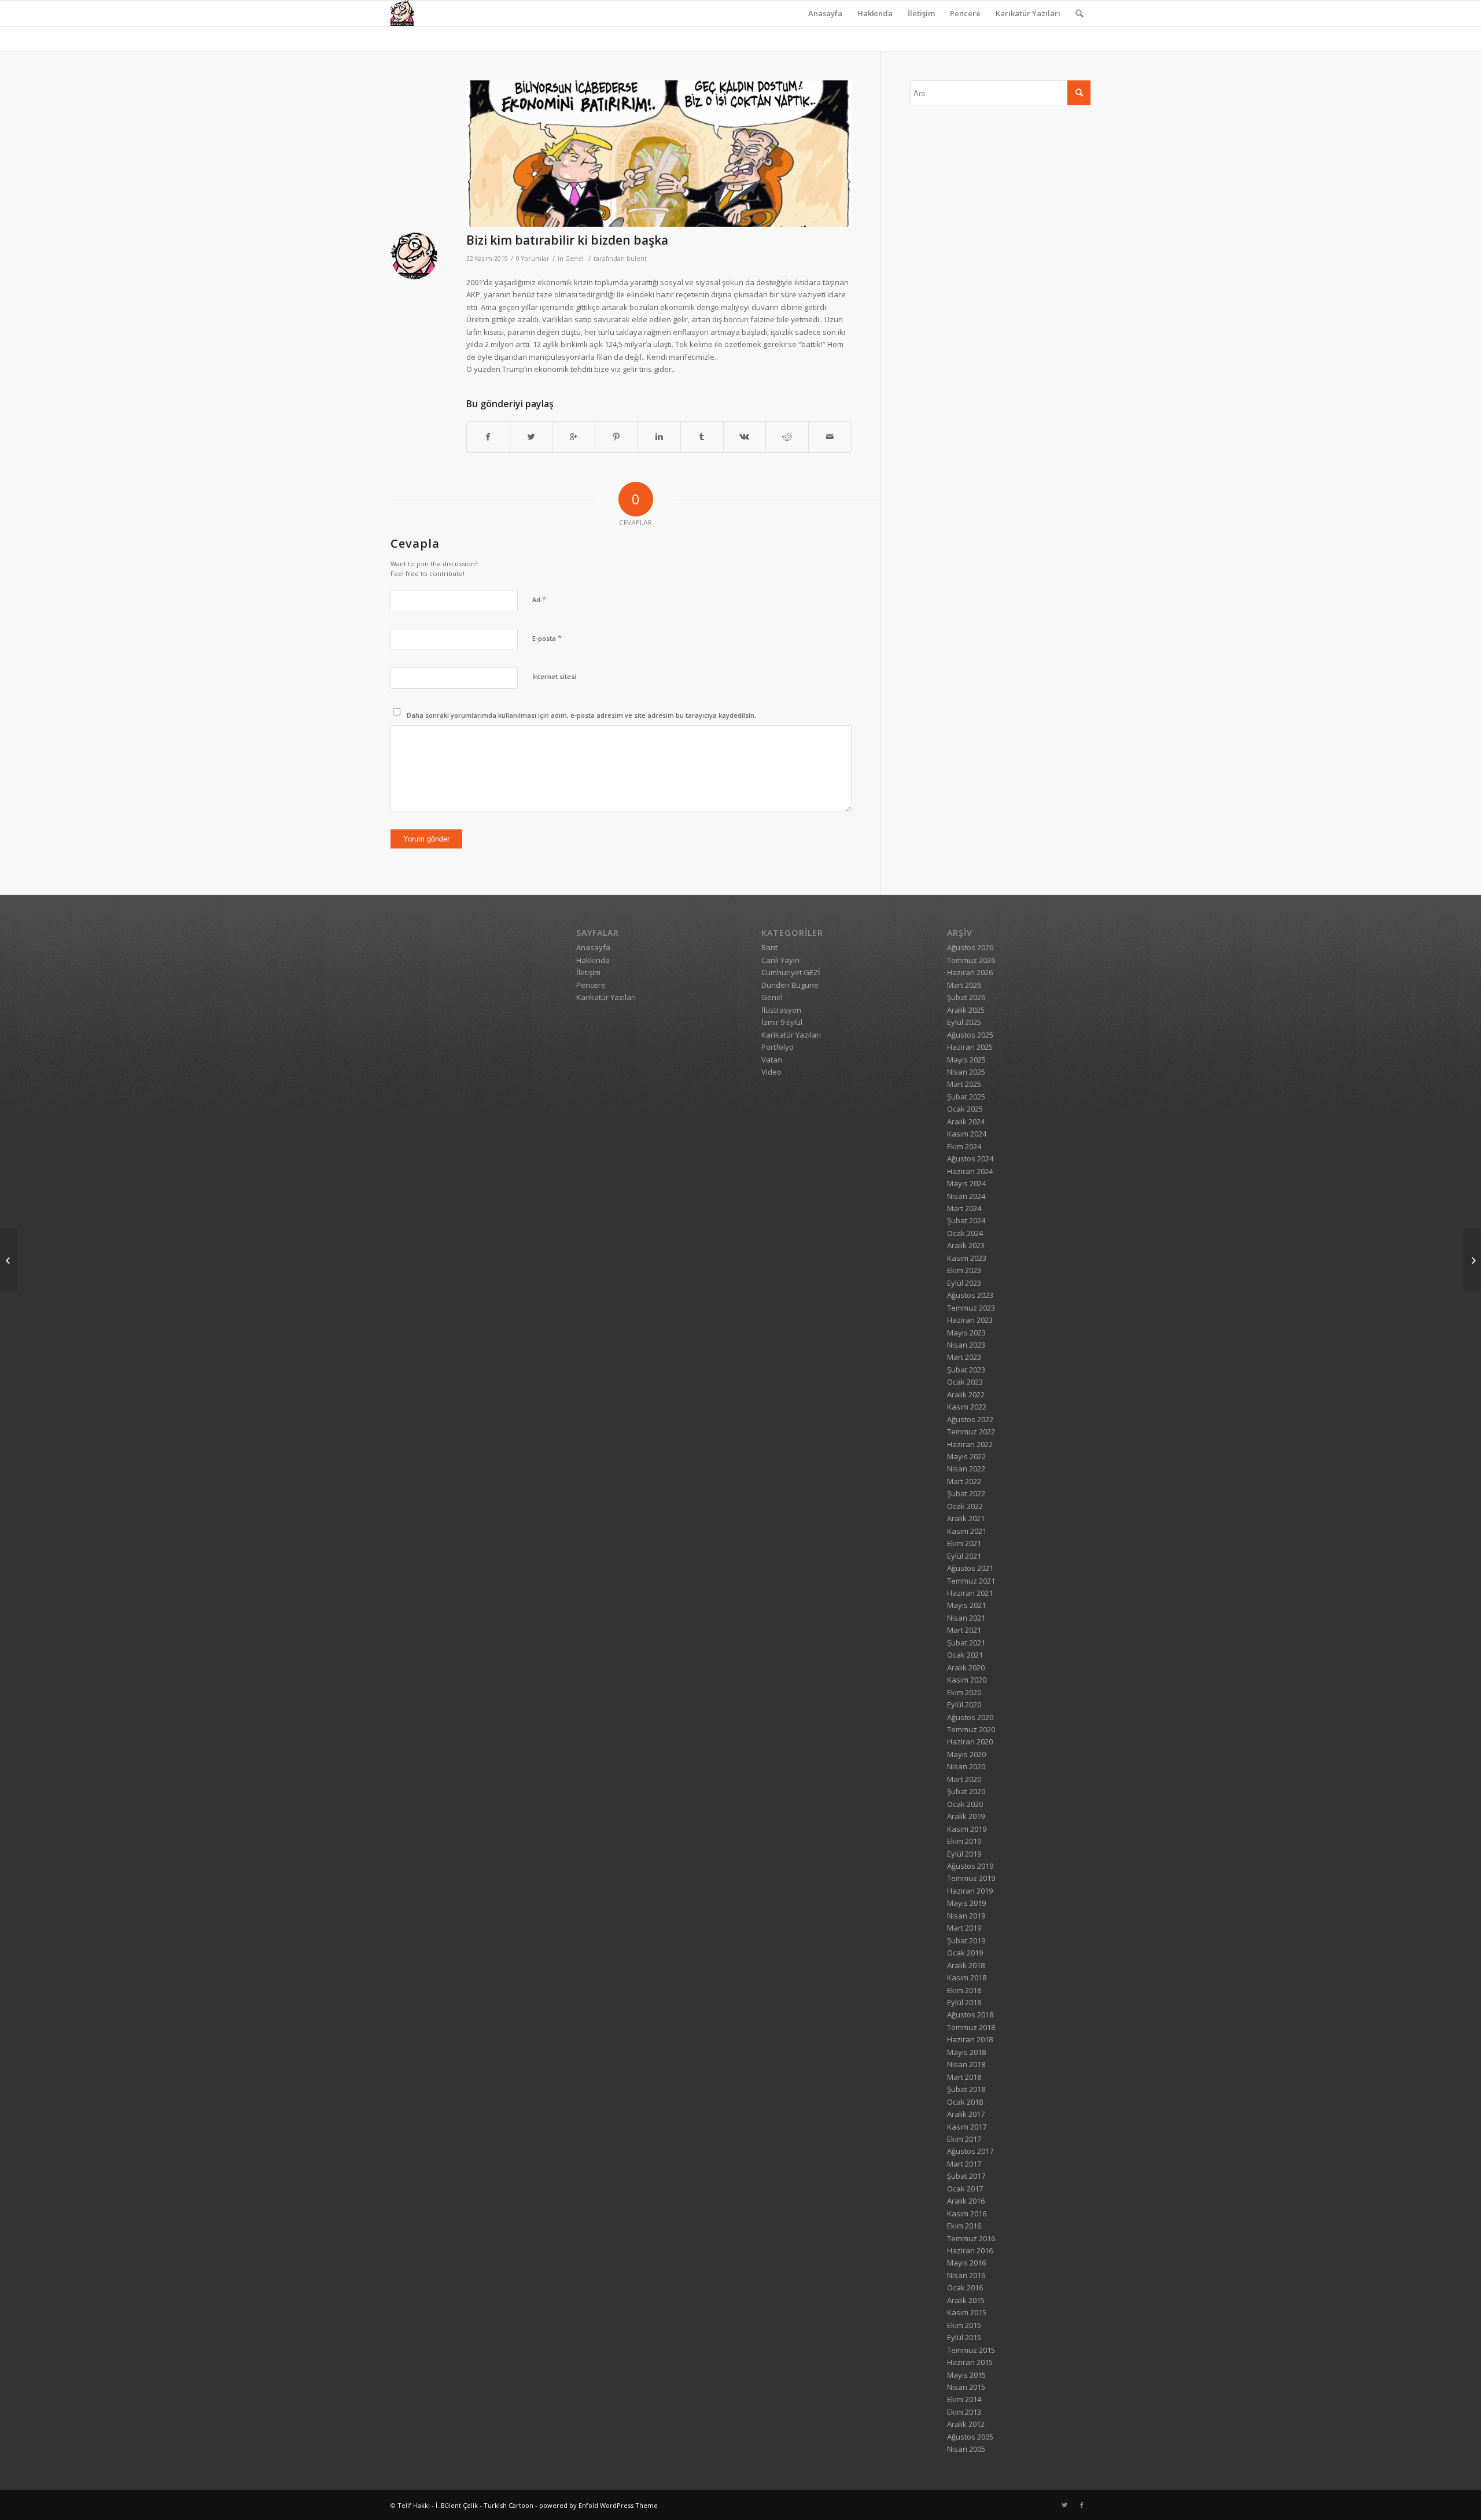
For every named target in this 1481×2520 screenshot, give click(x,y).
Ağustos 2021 (970, 1568)
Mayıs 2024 (966, 1183)
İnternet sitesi (554, 676)
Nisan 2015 (966, 2387)
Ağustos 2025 (970, 1035)
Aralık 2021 (966, 1518)
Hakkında (875, 13)
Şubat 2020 (966, 1791)
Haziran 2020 (970, 1742)
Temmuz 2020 (971, 1729)
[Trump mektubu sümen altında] (1472, 1260)
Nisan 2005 (966, 2449)
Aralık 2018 (966, 1965)
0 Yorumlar (533, 259)
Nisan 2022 (966, 1469)
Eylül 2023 (964, 1283)
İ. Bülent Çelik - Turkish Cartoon (485, 2505)
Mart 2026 (964, 985)
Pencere (965, 13)
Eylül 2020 (964, 1704)
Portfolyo (778, 1047)
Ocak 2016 (965, 2287)
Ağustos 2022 (970, 1419)
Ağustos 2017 (970, 2151)
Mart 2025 (964, 1084)
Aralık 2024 (966, 1121)
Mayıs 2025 (966, 1060)
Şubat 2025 (966, 1097)
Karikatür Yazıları (1028, 13)
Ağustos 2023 (970, 1295)
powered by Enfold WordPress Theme (598, 2505)
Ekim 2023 (964, 1270)
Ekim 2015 (964, 2325)
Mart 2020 (964, 1779)
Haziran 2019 (970, 1891)
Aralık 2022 (966, 1394)
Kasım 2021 (967, 1531)
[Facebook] (1082, 2505)
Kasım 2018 (967, 1977)
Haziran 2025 (970, 1047)
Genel (574, 259)
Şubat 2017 (966, 2176)
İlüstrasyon (781, 1010)
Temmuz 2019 (971, 1878)
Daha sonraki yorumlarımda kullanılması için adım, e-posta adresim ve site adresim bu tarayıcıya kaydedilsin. (581, 715)
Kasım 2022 (967, 1407)
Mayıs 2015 (966, 2375)
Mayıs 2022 (966, 1456)
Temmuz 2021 (971, 1581)
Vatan (772, 1060)
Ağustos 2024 (970, 1158)
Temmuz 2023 (971, 1308)
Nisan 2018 (966, 2064)
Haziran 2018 (970, 2039)
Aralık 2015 (966, 2300)
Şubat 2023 (966, 1370)
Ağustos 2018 (970, 2014)
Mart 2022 (964, 1481)
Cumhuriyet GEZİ (791, 972)
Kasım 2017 (967, 2127)
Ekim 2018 (964, 1990)
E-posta (547, 638)
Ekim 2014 (964, 2399)
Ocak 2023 (965, 1382)
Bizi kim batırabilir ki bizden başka (567, 240)
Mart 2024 (964, 1208)
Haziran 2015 (970, 2362)
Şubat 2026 (966, 997)
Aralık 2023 (966, 1245)
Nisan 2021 (966, 1618)
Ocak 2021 (965, 1655)
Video (771, 1072)
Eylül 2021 (964, 1556)
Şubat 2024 (966, 1220)
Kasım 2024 (967, 1134)
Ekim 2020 (964, 1692)
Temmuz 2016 (971, 2238)
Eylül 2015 (964, 2337)
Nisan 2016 (966, 2275)
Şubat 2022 (966, 1493)
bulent (637, 259)
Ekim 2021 (964, 1543)
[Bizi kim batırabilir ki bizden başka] (659, 154)
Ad (539, 599)
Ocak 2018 (965, 2102)
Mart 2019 (964, 1928)
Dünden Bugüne (790, 985)
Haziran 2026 (970, 972)
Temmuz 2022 (971, 1431)
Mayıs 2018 (966, 2052)
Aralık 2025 (966, 1010)
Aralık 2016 (966, 2201)
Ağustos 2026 (970, 947)
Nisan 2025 (966, 1072)
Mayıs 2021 (966, 1605)
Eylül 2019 (964, 1854)
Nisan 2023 (966, 1345)
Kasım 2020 (967, 1680)
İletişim (921, 13)
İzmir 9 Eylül (782, 1022)
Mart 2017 (964, 2164)
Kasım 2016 (967, 2213)
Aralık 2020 (966, 1667)
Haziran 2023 (970, 1320)
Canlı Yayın (780, 960)
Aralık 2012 (966, 2424)
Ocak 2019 (965, 1953)
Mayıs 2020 (966, 1754)
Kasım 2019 (967, 1829)
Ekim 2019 (964, 1841)
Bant (769, 947)
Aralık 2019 (966, 1816)
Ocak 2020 (965, 1804)
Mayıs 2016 (966, 2263)
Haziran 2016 (970, 2250)
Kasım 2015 (967, 2312)
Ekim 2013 (964, 2412)
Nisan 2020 (966, 1766)
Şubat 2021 (966, 1643)
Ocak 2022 (965, 1506)
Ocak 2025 (965, 1109)
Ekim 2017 (964, 2139)
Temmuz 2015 (971, 2350)
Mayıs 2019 (966, 1903)
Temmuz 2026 (971, 960)
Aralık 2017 (966, 2114)
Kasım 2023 (967, 1258)
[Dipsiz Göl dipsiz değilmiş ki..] (9, 1260)
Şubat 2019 (966, 1940)
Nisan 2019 (966, 1916)
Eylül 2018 (964, 2002)
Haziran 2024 (970, 1171)
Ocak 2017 (965, 2189)
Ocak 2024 (965, 1233)
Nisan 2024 (966, 1196)
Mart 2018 (964, 2077)
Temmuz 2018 (971, 2027)
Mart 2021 (964, 1630)
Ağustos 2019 (970, 1866)
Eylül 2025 (964, 1022)
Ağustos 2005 (970, 2437)
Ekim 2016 (964, 2226)
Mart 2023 (964, 1357)
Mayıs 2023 (966, 1333)
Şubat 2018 (966, 2089)
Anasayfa (825, 13)
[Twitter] (1064, 2505)
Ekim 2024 (964, 1146)
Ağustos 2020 (970, 1717)
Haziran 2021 (970, 1593)
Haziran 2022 (970, 1444)
